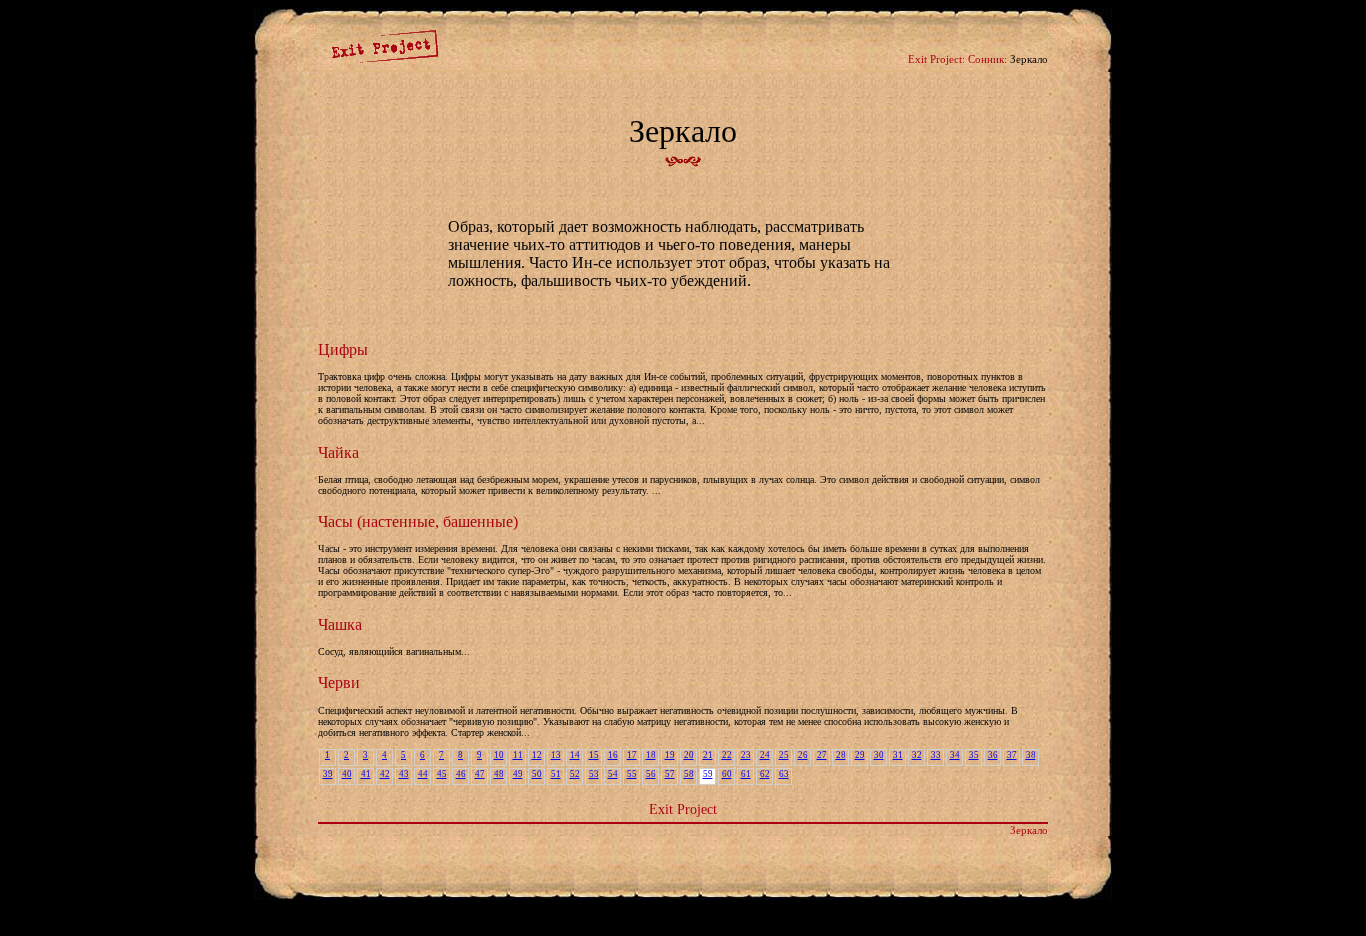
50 (537, 774)
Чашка (340, 624)
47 (480, 774)
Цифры (343, 349)
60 (727, 774)
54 (613, 774)
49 (518, 774)
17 (632, 755)
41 (366, 774)
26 (803, 755)
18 (651, 755)
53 (594, 774)
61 (746, 774)
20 (689, 755)
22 (727, 755)
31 (898, 755)
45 (442, 774)
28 (841, 755)
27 (822, 755)
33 (936, 755)
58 (689, 774)
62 (765, 774)
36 (993, 755)
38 (1031, 755)
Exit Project (683, 809)
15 (594, 755)
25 (784, 755)
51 (556, 774)
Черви (339, 682)
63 (784, 774)
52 (575, 774)
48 (499, 774)
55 (632, 774)
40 (347, 774)
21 (708, 755)
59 (708, 774)
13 (556, 755)
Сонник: (987, 59)
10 (499, 755)
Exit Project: (936, 59)
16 (613, 755)
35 (974, 755)
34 (955, 755)
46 (461, 774)
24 (765, 755)
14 (575, 755)
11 (518, 755)
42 (385, 774)
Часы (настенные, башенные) (418, 521)
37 (1012, 755)
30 (879, 755)
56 (651, 774)
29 (860, 755)
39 (328, 774)
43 (404, 774)
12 (537, 755)
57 (670, 774)
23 (746, 755)
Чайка (338, 452)
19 (670, 755)
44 (423, 774)
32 (917, 755)
